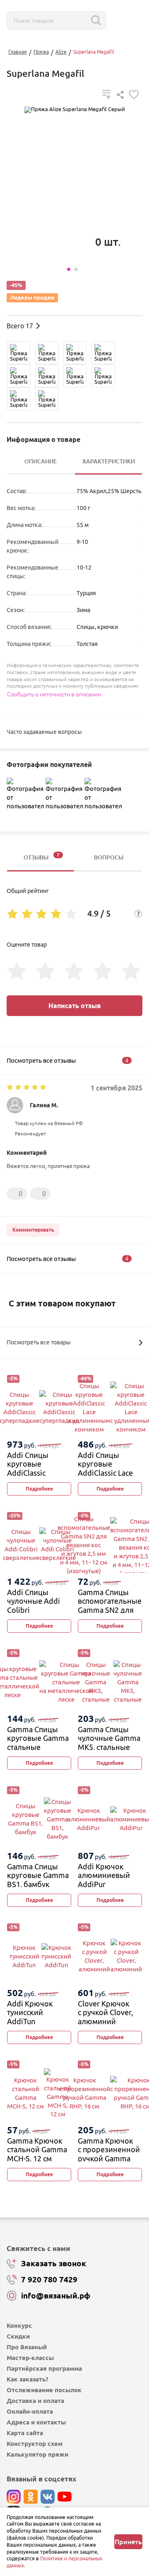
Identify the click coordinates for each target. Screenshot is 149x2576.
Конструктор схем (35, 2444)
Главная (18, 52)
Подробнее (39, 1489)
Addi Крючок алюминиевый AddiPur (104, 1875)
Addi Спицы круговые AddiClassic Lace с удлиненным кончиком (105, 1473)
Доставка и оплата (35, 2401)
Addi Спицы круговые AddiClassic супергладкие (31, 1468)
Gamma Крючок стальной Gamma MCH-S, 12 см (37, 2150)
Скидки (18, 2336)
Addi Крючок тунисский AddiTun (30, 2012)
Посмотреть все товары (39, 1342)
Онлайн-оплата (30, 2411)
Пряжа (41, 52)
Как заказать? (28, 2379)
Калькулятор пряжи (37, 2454)
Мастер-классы (30, 2358)
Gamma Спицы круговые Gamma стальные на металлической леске (39, 1747)
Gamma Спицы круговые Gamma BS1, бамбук (38, 1875)
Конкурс (19, 2326)
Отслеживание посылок (44, 2390)
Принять (128, 2542)
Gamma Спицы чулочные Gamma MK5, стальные (109, 1738)
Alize (61, 52)
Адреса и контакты (36, 2422)
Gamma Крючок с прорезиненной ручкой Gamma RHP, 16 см (109, 2154)
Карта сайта (25, 2433)
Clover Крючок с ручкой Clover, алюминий (105, 2012)
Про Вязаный (27, 2347)
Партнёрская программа (44, 2368)
